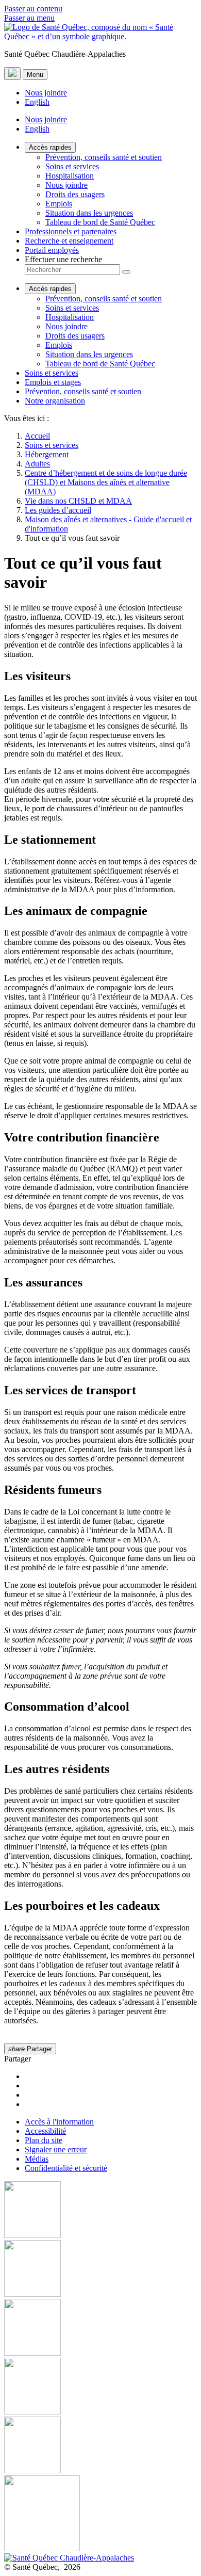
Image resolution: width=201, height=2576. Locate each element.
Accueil (37, 436)
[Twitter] (100, 2387)
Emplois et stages (53, 382)
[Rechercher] (126, 272)
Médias (37, 2159)
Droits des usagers (75, 194)
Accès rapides (50, 147)
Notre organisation (55, 401)
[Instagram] (100, 2269)
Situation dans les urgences (89, 213)
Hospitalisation (70, 176)
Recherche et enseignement (69, 241)
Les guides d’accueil (58, 510)
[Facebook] (100, 2211)
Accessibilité (45, 2131)
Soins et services (72, 166)
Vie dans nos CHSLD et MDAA (78, 501)
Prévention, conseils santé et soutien (104, 157)
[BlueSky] (100, 2514)
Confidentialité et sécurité (66, 2168)
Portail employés (52, 250)
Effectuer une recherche (63, 259)
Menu (35, 75)
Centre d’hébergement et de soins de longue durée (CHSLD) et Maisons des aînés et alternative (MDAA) (106, 482)
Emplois (59, 204)
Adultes (37, 464)
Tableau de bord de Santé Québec (100, 222)
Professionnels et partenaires (71, 231)
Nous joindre (46, 93)
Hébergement (47, 454)
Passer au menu (29, 18)
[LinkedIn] (100, 2446)
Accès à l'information (59, 2122)
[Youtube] (100, 2328)
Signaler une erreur (56, 2150)
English (37, 102)
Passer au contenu (33, 9)
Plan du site (44, 2140)
